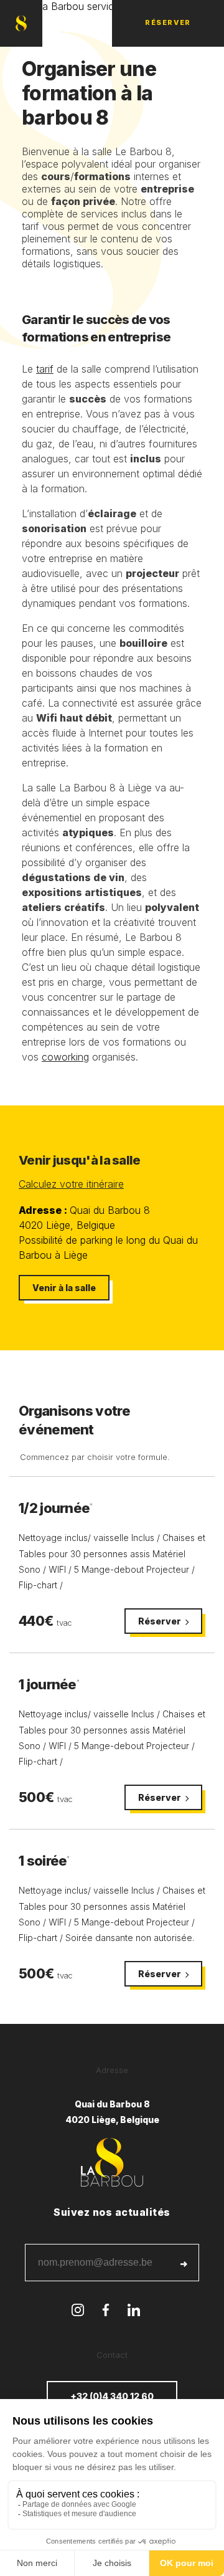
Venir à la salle (64, 1288)
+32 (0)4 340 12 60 (112, 2396)
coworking (65, 1057)
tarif (45, 369)
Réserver (168, 22)
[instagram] (78, 2311)
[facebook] (106, 2311)
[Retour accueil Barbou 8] (21, 23)
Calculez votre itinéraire (71, 1184)
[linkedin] (134, 2311)
